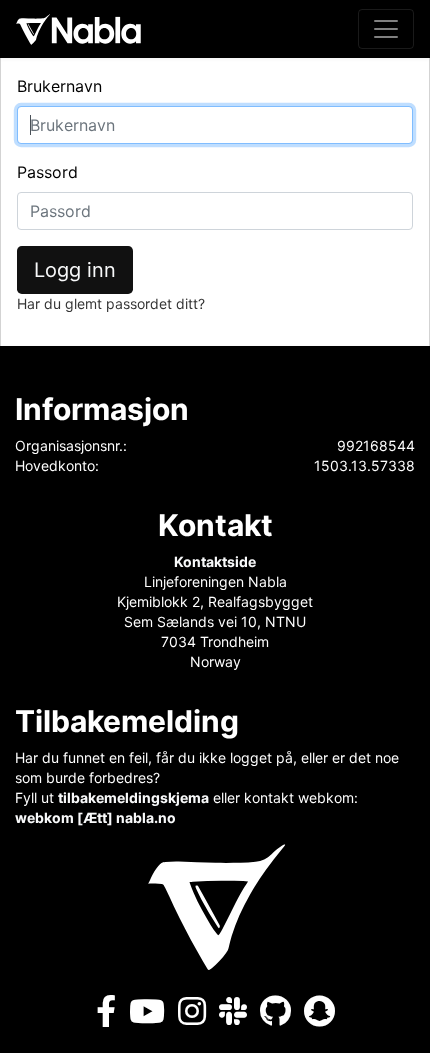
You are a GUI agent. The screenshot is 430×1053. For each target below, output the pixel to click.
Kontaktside (215, 561)
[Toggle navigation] (386, 29)
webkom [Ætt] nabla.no (95, 817)
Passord (47, 172)
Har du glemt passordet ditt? (111, 303)
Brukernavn (59, 86)
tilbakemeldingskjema (133, 797)
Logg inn (75, 270)
